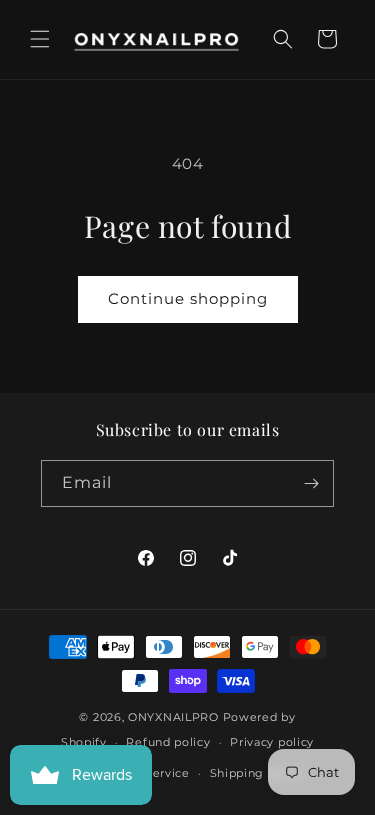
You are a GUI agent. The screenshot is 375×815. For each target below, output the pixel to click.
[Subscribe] (311, 483)
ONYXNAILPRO (173, 717)
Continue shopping (188, 298)
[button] (40, 39)
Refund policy (168, 742)
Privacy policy (272, 742)
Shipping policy (257, 773)
